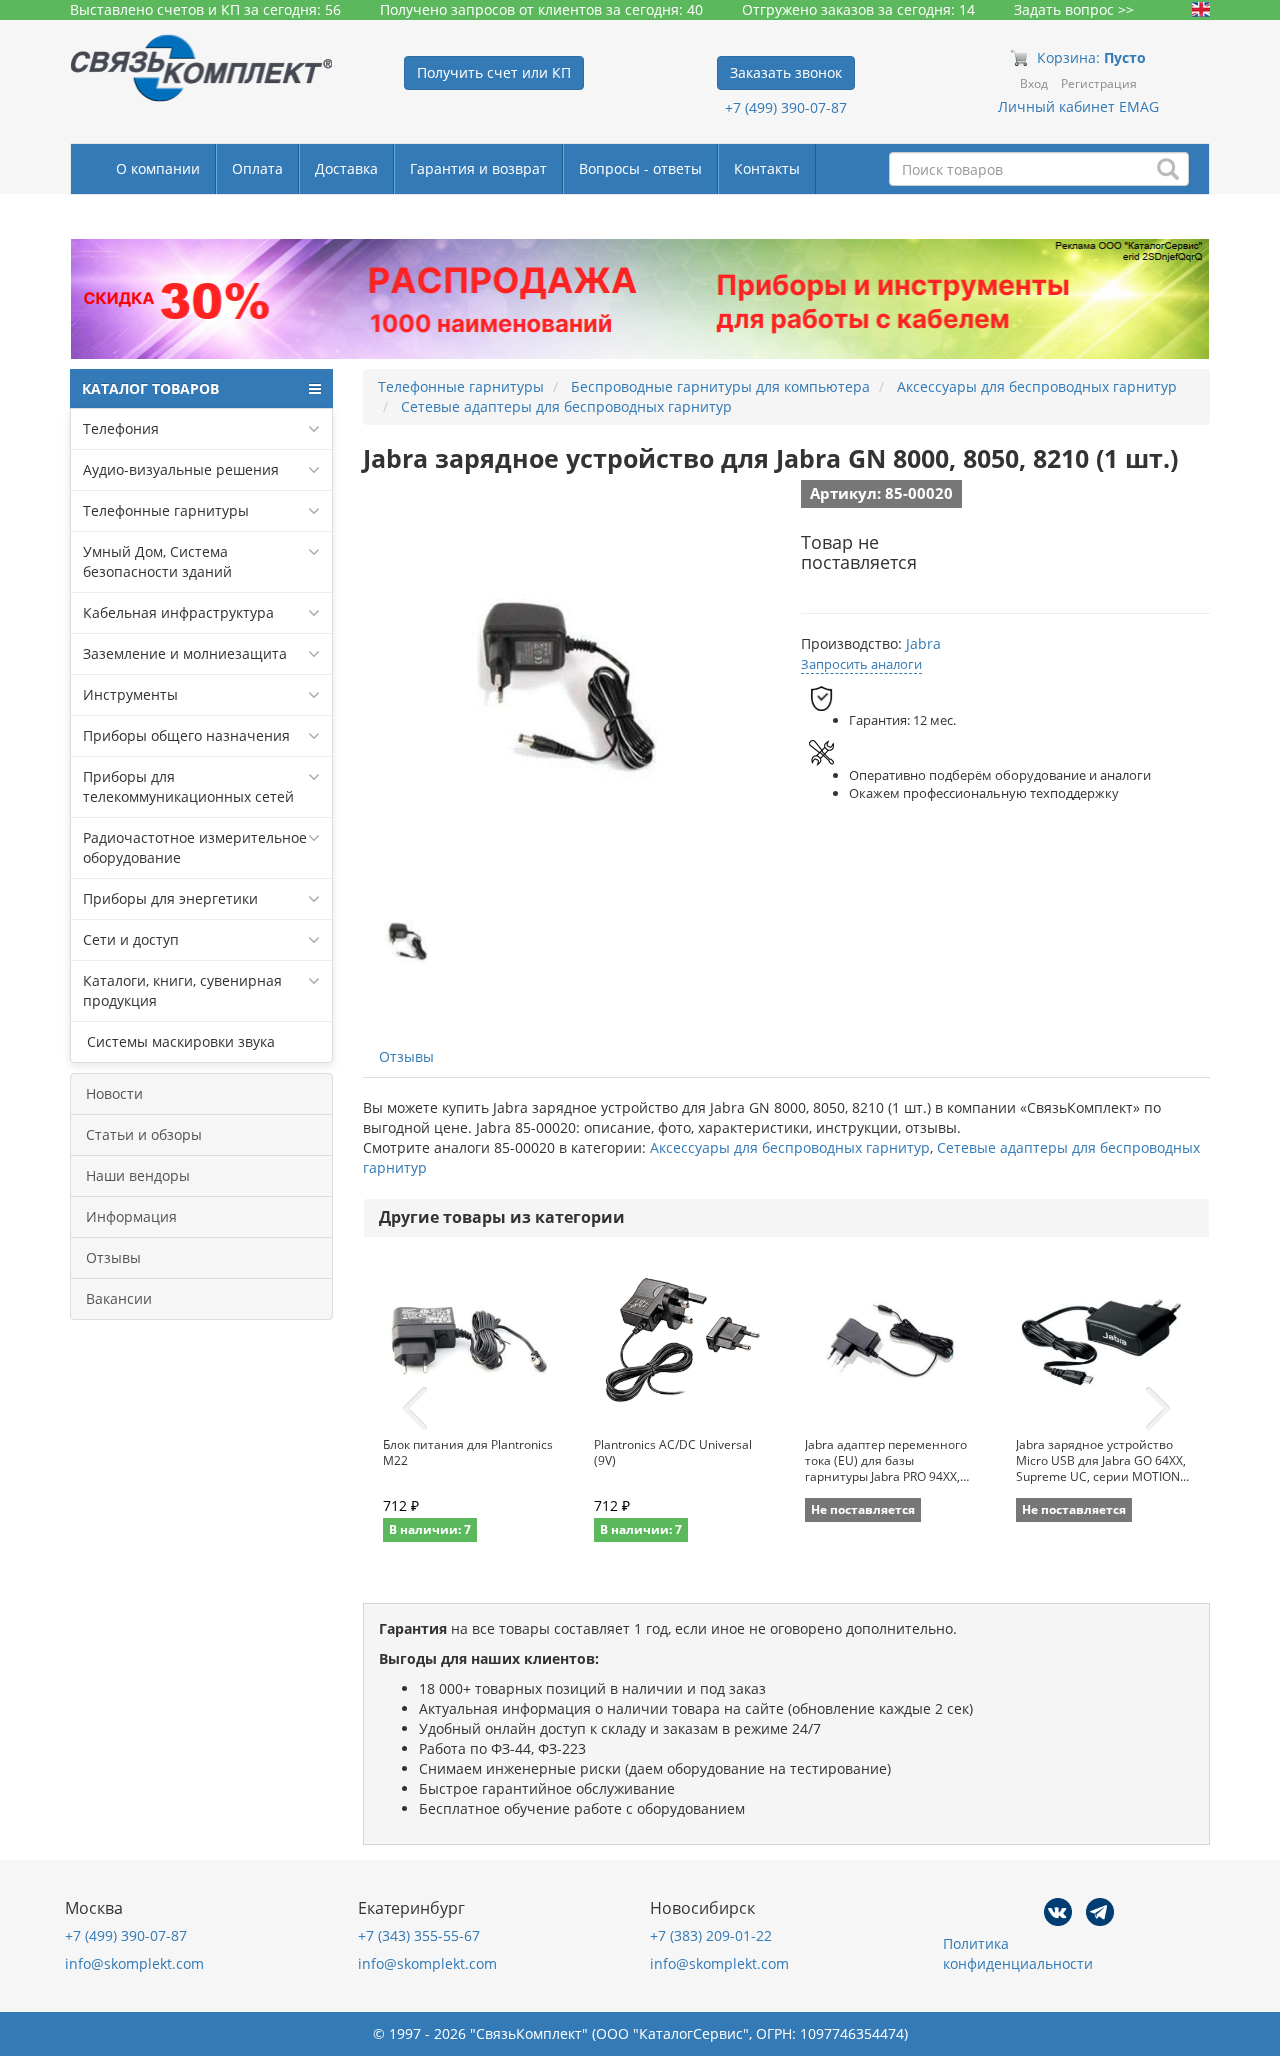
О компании (158, 168)
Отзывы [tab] (406, 1056)
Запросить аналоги (861, 664)
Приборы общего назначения (186, 735)
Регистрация (1099, 83)
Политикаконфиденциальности (1018, 1953)
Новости (114, 1093)
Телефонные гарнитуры (166, 510)
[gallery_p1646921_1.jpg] (408, 941)
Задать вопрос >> (1074, 9)
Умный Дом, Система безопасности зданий (157, 561)
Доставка (346, 168)
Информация (131, 1216)
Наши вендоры (138, 1175)
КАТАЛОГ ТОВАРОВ (150, 388)
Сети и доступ (131, 939)
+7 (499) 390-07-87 (786, 107)
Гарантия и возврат (478, 168)
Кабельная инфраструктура (178, 612)
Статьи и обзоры (144, 1134)
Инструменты (130, 694)
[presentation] (415, 1409)
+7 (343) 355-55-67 (419, 1935)
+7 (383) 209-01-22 (711, 1935)
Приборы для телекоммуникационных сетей (188, 786)
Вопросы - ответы (640, 168)
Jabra (923, 643)
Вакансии (119, 1298)
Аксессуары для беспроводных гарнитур (790, 1147)
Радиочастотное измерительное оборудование (195, 847)
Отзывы (113, 1257)
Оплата (257, 168)
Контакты (767, 168)
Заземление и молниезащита (185, 653)
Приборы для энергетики (170, 898)
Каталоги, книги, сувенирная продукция (182, 990)
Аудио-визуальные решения (181, 469)
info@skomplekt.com (134, 1963)
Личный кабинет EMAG (1078, 106)
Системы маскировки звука (179, 1041)
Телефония (121, 428)
